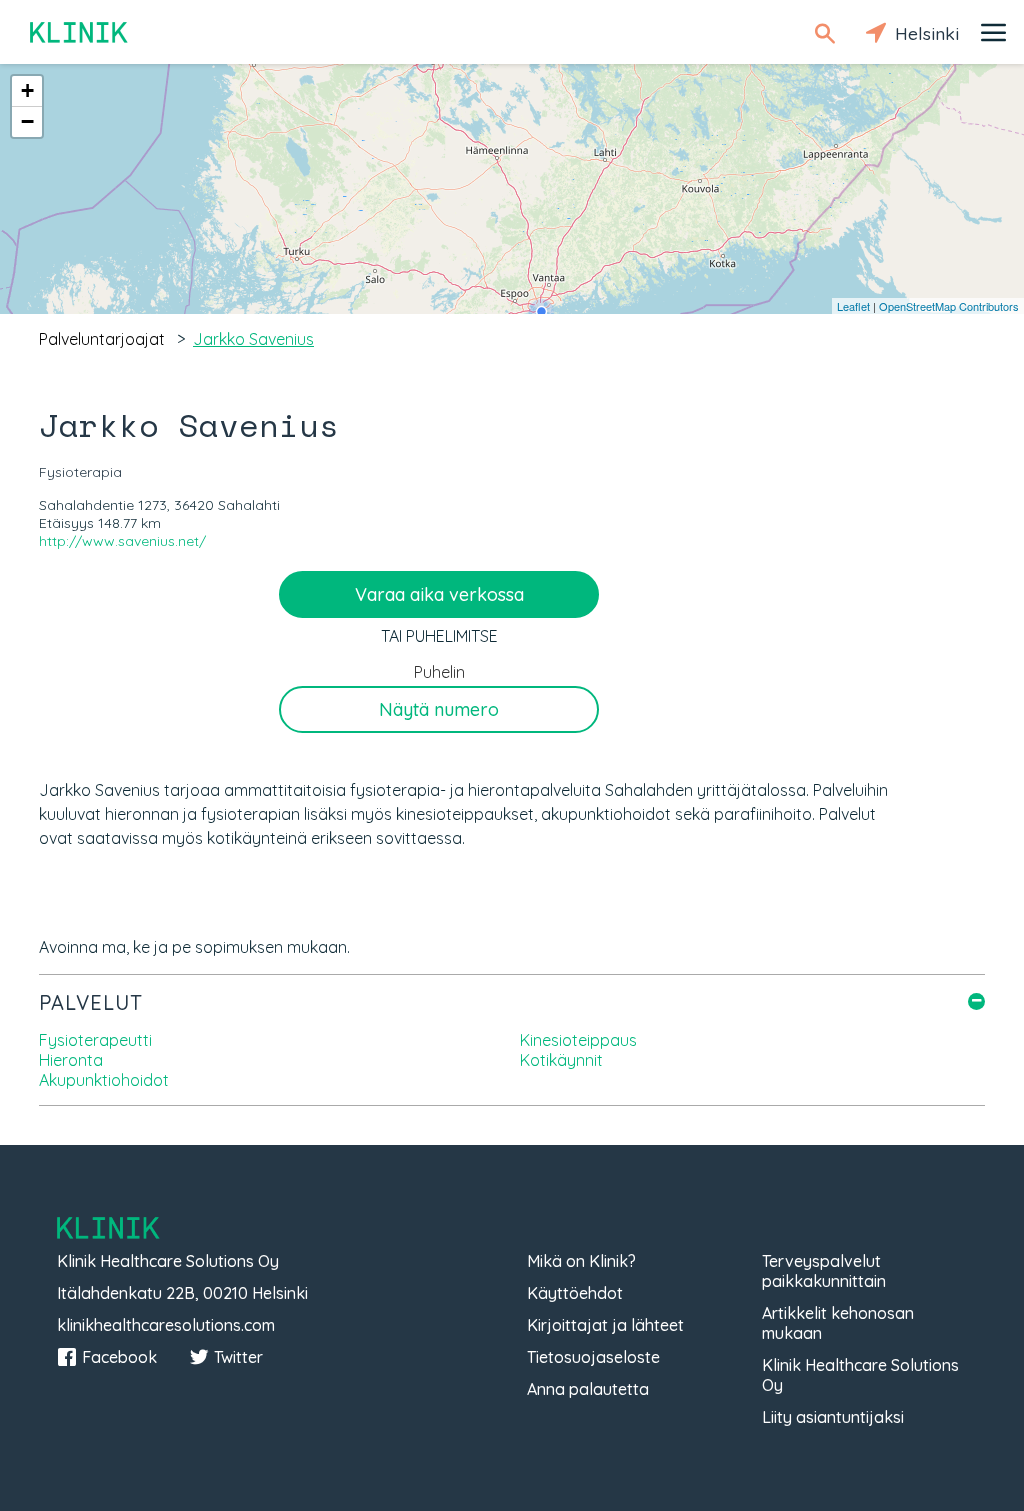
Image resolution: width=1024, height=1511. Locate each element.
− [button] (27, 121)
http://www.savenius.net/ (122, 541)
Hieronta (71, 1060)
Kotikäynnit (561, 1060)
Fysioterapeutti (95, 1040)
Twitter (238, 1357)
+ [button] (27, 90)
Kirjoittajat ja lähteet (605, 1325)
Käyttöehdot (575, 1293)
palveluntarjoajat (102, 339)
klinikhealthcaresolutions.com (166, 1325)
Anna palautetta (588, 1389)
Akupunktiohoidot (104, 1080)
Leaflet (853, 306)
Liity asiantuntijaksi (833, 1417)
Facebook (119, 1357)
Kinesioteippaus (578, 1040)
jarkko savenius (253, 339)
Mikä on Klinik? (581, 1261)
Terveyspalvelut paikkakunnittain (824, 1271)
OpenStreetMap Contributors (949, 306)
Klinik (80, 32)
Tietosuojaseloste (593, 1357)
